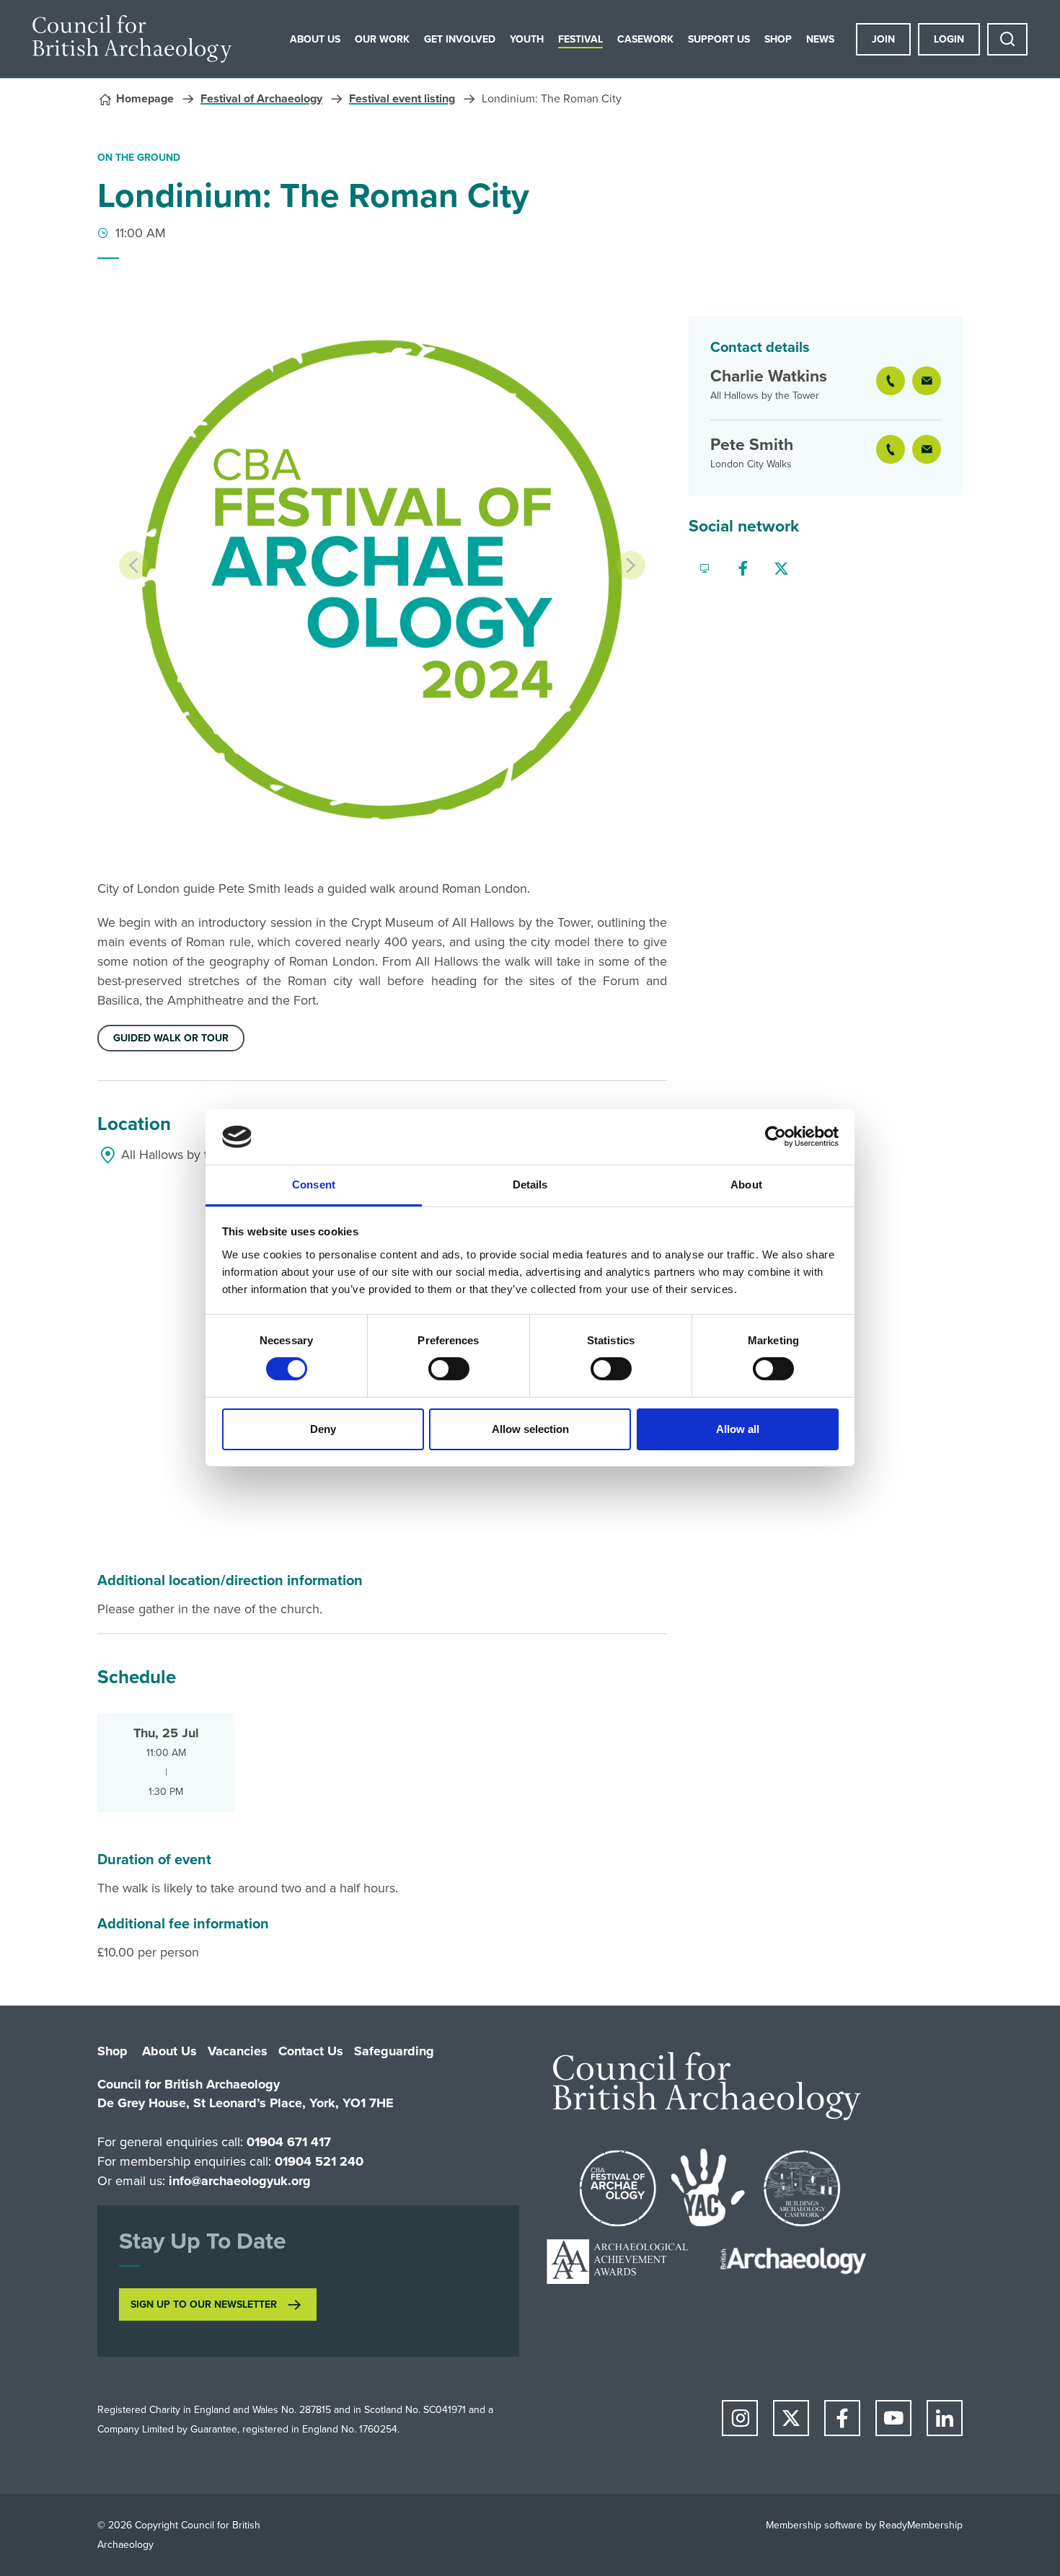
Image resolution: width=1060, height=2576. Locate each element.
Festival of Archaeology (261, 98)
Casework (645, 39)
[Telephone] (891, 386)
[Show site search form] (1007, 39)
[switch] (449, 1369)
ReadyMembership (921, 2525)
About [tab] (746, 1185)
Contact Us (311, 2051)
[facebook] (842, 2418)
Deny (323, 1429)
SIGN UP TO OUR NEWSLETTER (204, 2304)
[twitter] (791, 2418)
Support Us (719, 39)
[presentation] (133, 565)
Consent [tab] (314, 1185)
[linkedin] (945, 2418)
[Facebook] (743, 569)
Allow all (738, 1429)
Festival (580, 39)
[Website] (705, 569)
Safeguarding (394, 2051)
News (820, 39)
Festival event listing (402, 98)
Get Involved (460, 39)
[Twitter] (781, 569)
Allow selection (530, 1429)
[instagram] (740, 2418)
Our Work (382, 39)
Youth (527, 39)
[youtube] (893, 2418)
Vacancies (238, 2051)
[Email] (927, 386)
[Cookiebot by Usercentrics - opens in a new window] (776, 1137)
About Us (315, 39)
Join (883, 39)
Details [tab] (530, 1185)
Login (949, 39)
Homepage (145, 98)
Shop (778, 39)
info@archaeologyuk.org (240, 2181)
